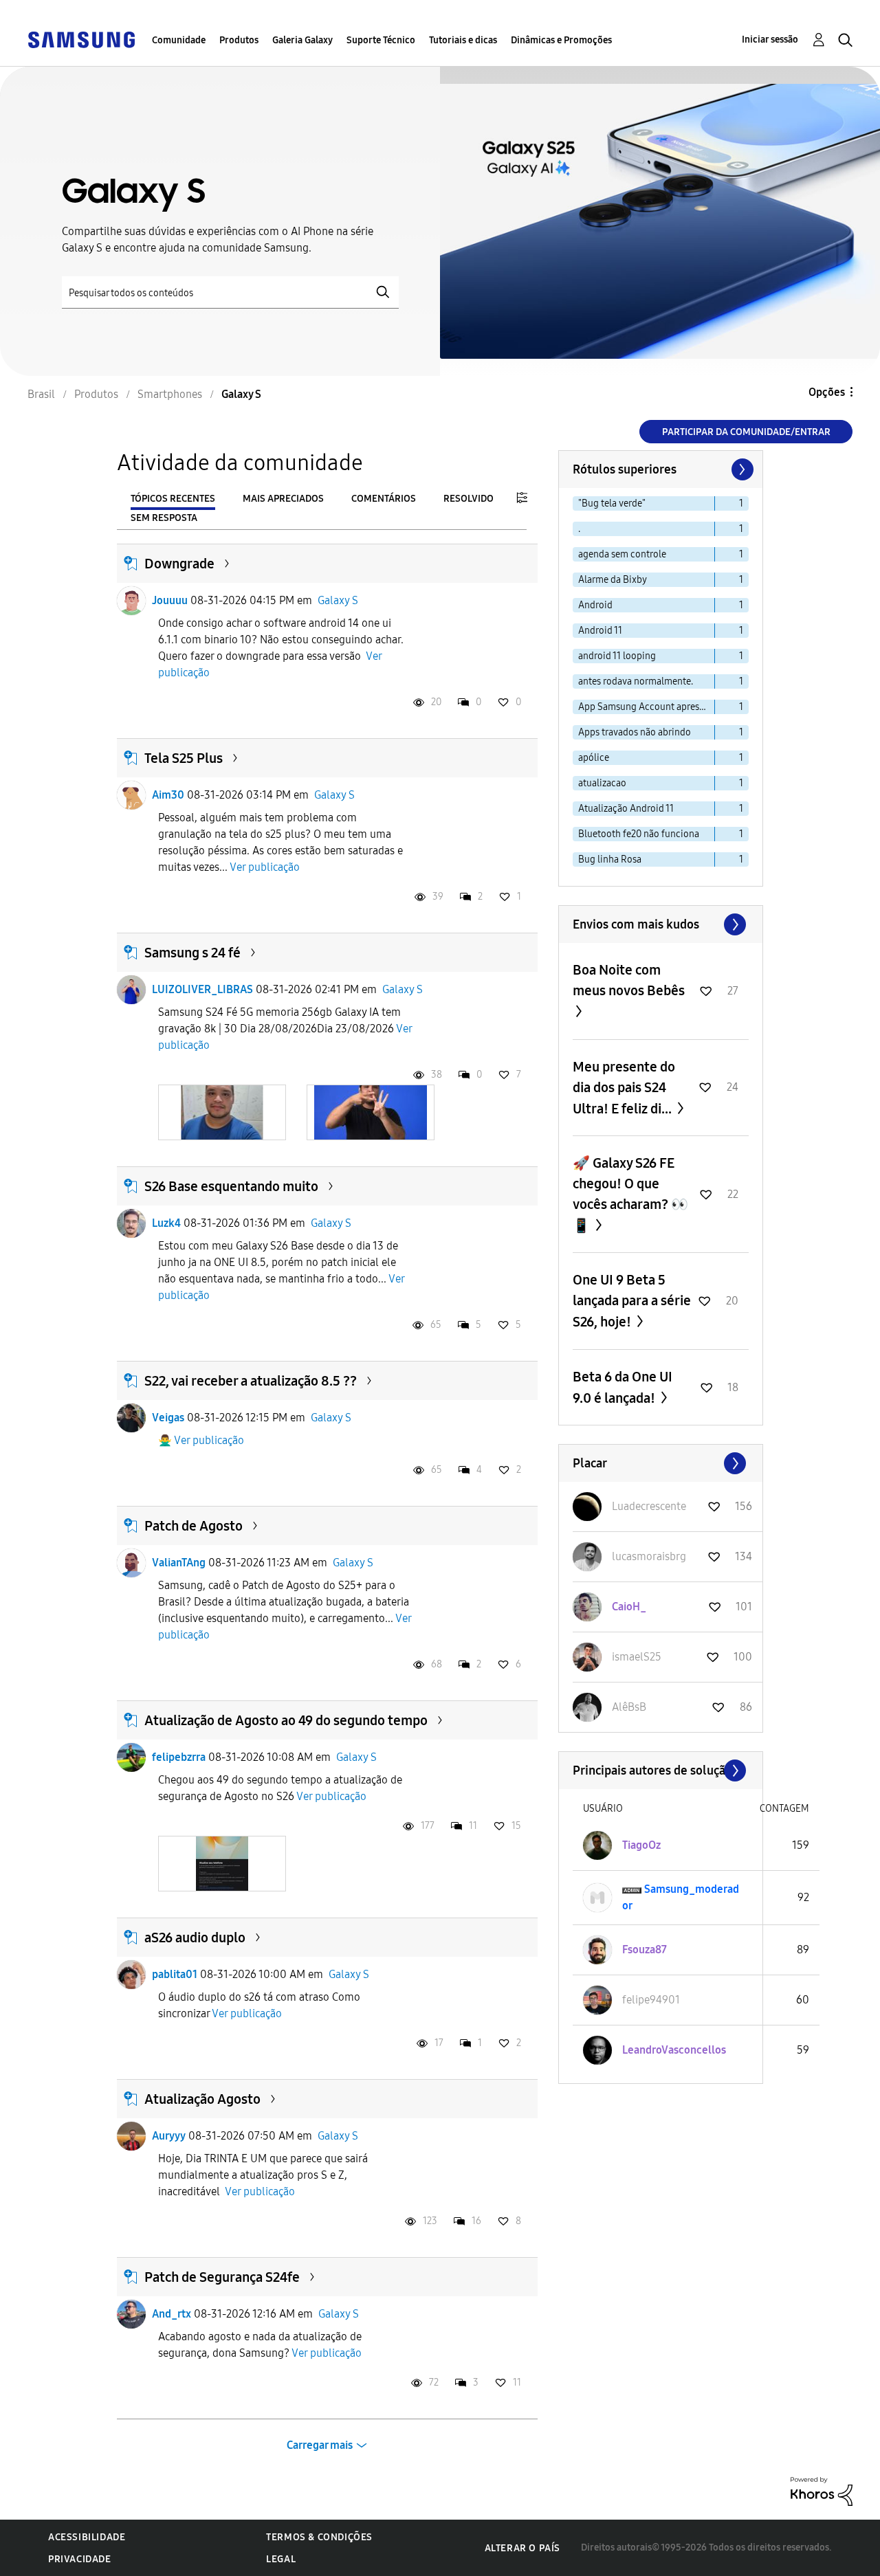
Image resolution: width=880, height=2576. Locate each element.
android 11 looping (617, 656)
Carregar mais (320, 2445)
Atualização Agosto (202, 2099)
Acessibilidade (87, 2537)
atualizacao (602, 783)
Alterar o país (522, 2548)
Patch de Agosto (194, 1526)
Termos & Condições (319, 2537)
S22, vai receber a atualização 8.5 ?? (251, 1381)
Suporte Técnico (381, 40)
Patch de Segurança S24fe (222, 2277)
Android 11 (600, 631)
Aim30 (168, 795)
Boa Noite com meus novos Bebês (629, 980)
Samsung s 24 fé (192, 953)
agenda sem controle (622, 554)
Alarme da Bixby (613, 580)
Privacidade (80, 2559)
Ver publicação (265, 867)
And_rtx (172, 2314)
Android (595, 605)
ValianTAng (179, 1563)
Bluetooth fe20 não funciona (639, 834)
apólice (594, 758)
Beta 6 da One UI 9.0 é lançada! (623, 1387)
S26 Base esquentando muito (231, 1186)
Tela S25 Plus (184, 758)
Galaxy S (338, 600)
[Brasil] (81, 39)
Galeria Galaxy (302, 40)
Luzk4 (166, 1223)
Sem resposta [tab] (164, 518)
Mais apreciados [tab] (283, 499)
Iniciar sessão (770, 40)
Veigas (168, 1418)
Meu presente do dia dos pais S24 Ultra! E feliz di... (624, 1088)
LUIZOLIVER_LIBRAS (202, 989)
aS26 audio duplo (195, 1937)
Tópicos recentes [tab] (173, 499)
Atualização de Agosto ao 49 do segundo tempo (286, 1720)
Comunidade (179, 40)
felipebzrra (179, 1757)
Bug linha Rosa (610, 859)
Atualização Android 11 (626, 809)
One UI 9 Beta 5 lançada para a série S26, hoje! (632, 1301)
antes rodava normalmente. (636, 681)
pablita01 (175, 1974)
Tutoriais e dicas (463, 40)
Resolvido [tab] (469, 499)
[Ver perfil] (131, 601)
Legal (281, 2559)
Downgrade (179, 564)
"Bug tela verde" (612, 503)
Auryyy (169, 2136)
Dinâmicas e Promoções (561, 40)
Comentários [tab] (384, 499)
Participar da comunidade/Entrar (746, 432)
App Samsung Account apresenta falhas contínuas (647, 707)
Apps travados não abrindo (635, 732)
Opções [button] (827, 392)
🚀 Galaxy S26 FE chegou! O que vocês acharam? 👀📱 (630, 1194)
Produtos (239, 40)
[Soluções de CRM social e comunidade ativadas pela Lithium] (822, 2490)
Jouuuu (170, 600)
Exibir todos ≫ (661, 924)
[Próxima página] (741, 469)
